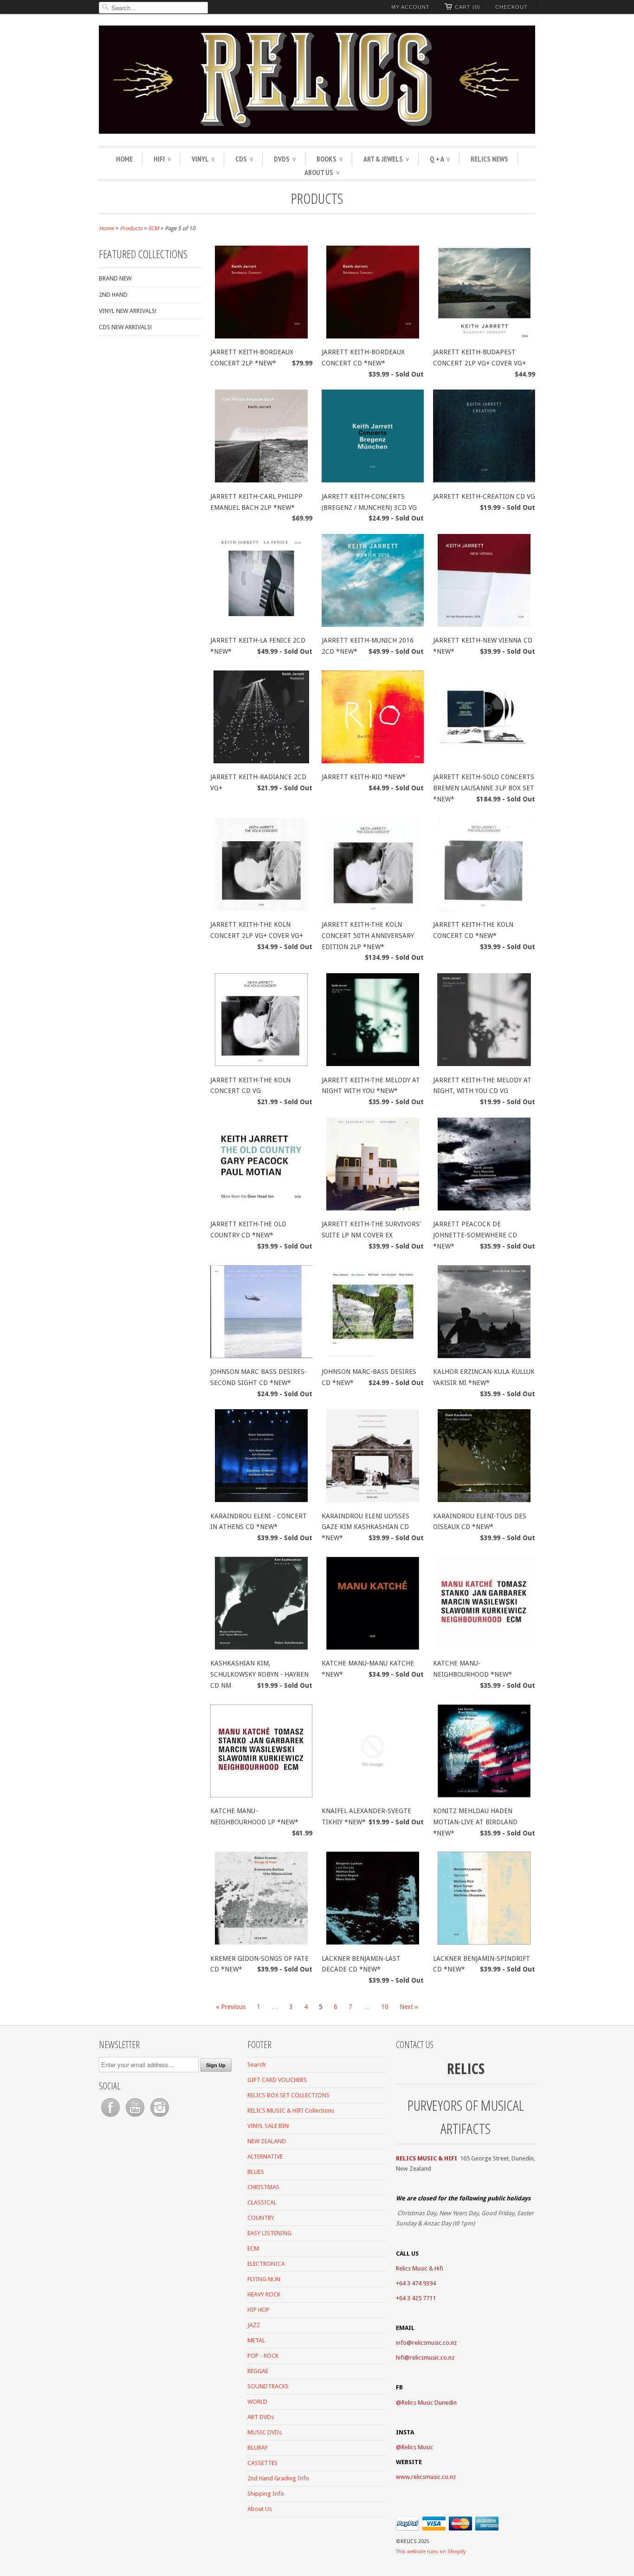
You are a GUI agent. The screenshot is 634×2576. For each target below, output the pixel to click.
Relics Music (417, 2447)
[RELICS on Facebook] (111, 2117)
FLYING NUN (264, 2279)
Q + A (440, 159)
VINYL (203, 159)
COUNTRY (261, 2218)
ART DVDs (261, 2417)
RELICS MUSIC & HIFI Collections (291, 2111)
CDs (244, 159)
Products (317, 198)
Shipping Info (266, 2494)
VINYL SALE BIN (268, 2126)
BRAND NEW (115, 278)
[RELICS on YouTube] (136, 2117)
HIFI (162, 159)
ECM (253, 2248)
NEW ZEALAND (267, 2141)
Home (124, 159)
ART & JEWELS (386, 159)
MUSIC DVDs (265, 2432)
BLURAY (258, 2448)
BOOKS (330, 159)
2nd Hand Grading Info (278, 2478)
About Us (322, 172)
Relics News (489, 159)
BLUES (256, 2172)
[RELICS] (317, 81)
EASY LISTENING (269, 2233)
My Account (411, 7)
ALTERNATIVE (265, 2156)
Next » (409, 2007)
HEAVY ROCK (264, 2294)
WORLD (257, 2402)
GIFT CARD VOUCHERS (277, 2080)
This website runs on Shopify (431, 2552)
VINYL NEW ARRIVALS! (128, 311)
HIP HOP (259, 2310)
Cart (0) (468, 7)
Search (256, 2065)
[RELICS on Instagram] (160, 2117)
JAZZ (254, 2325)
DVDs (285, 159)
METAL (256, 2340)
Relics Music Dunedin (429, 2403)
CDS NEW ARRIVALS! (125, 327)
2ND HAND (113, 295)
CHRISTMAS (263, 2187)
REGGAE (258, 2371)
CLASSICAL (262, 2202)
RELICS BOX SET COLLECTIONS (288, 2095)
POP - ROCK (263, 2356)
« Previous (231, 2007)
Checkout (511, 7)
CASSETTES (262, 2463)
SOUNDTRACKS (268, 2386)
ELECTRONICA (266, 2264)
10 (385, 2007)
